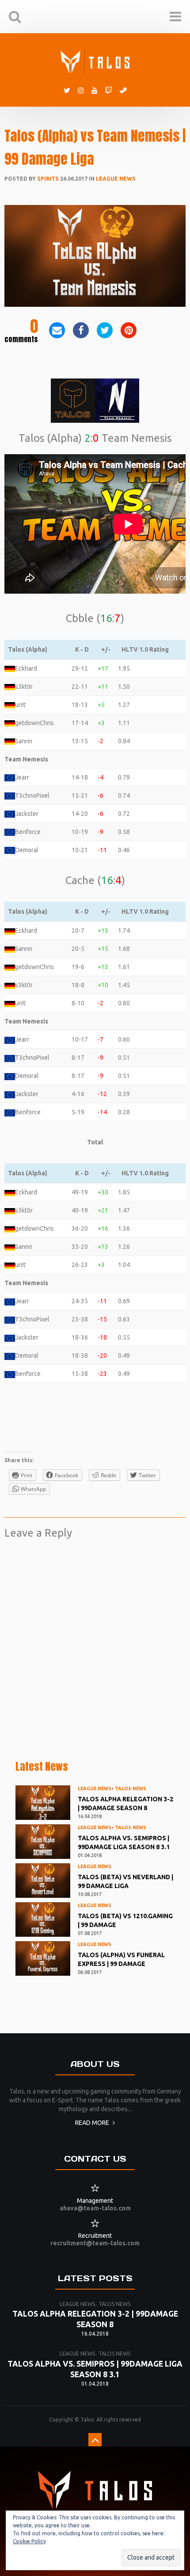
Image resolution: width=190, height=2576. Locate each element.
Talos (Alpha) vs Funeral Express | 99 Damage (121, 1959)
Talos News (131, 1788)
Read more (93, 2123)
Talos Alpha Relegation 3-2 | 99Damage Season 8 (125, 1804)
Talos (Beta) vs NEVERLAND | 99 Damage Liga (125, 1881)
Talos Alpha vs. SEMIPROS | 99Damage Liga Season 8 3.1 (124, 1842)
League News (116, 179)
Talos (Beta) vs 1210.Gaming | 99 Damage (125, 1920)
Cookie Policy (29, 2541)
